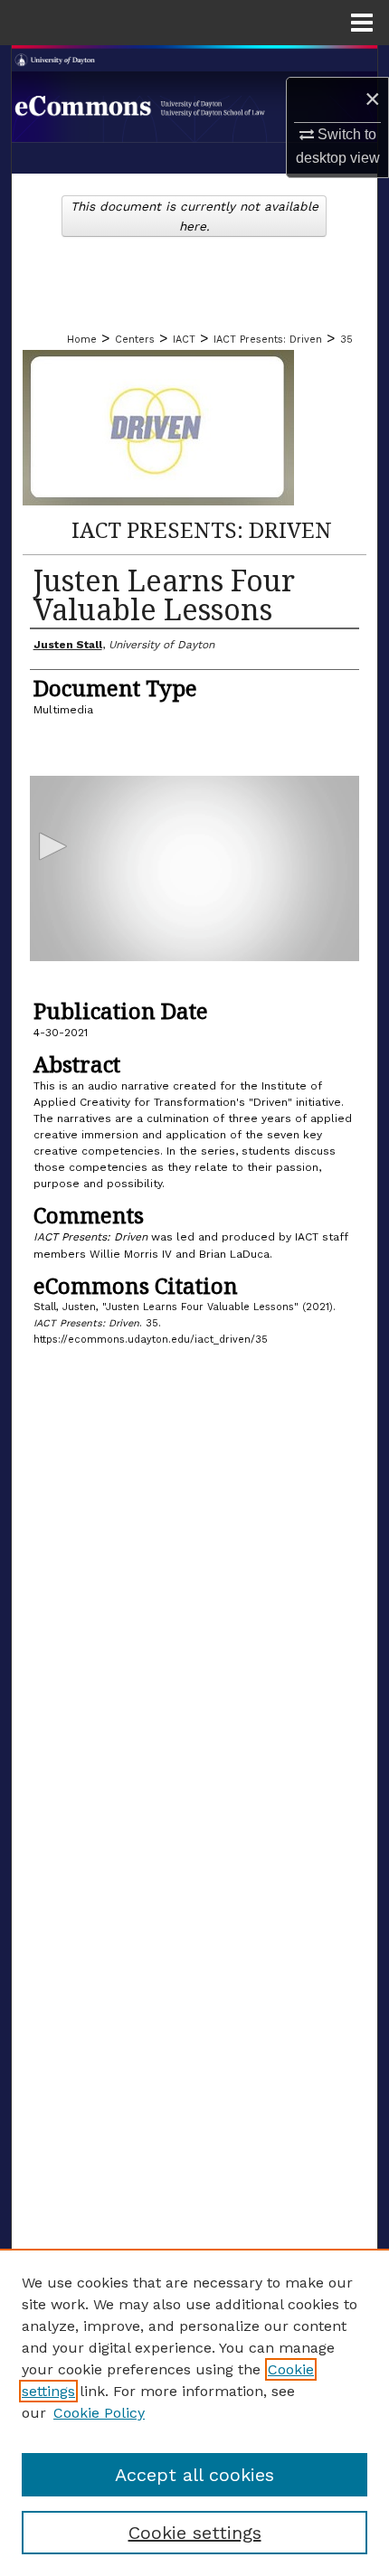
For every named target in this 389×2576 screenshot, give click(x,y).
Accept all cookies (194, 2475)
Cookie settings (195, 2533)
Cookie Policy (99, 2413)
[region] (194, 2412)
